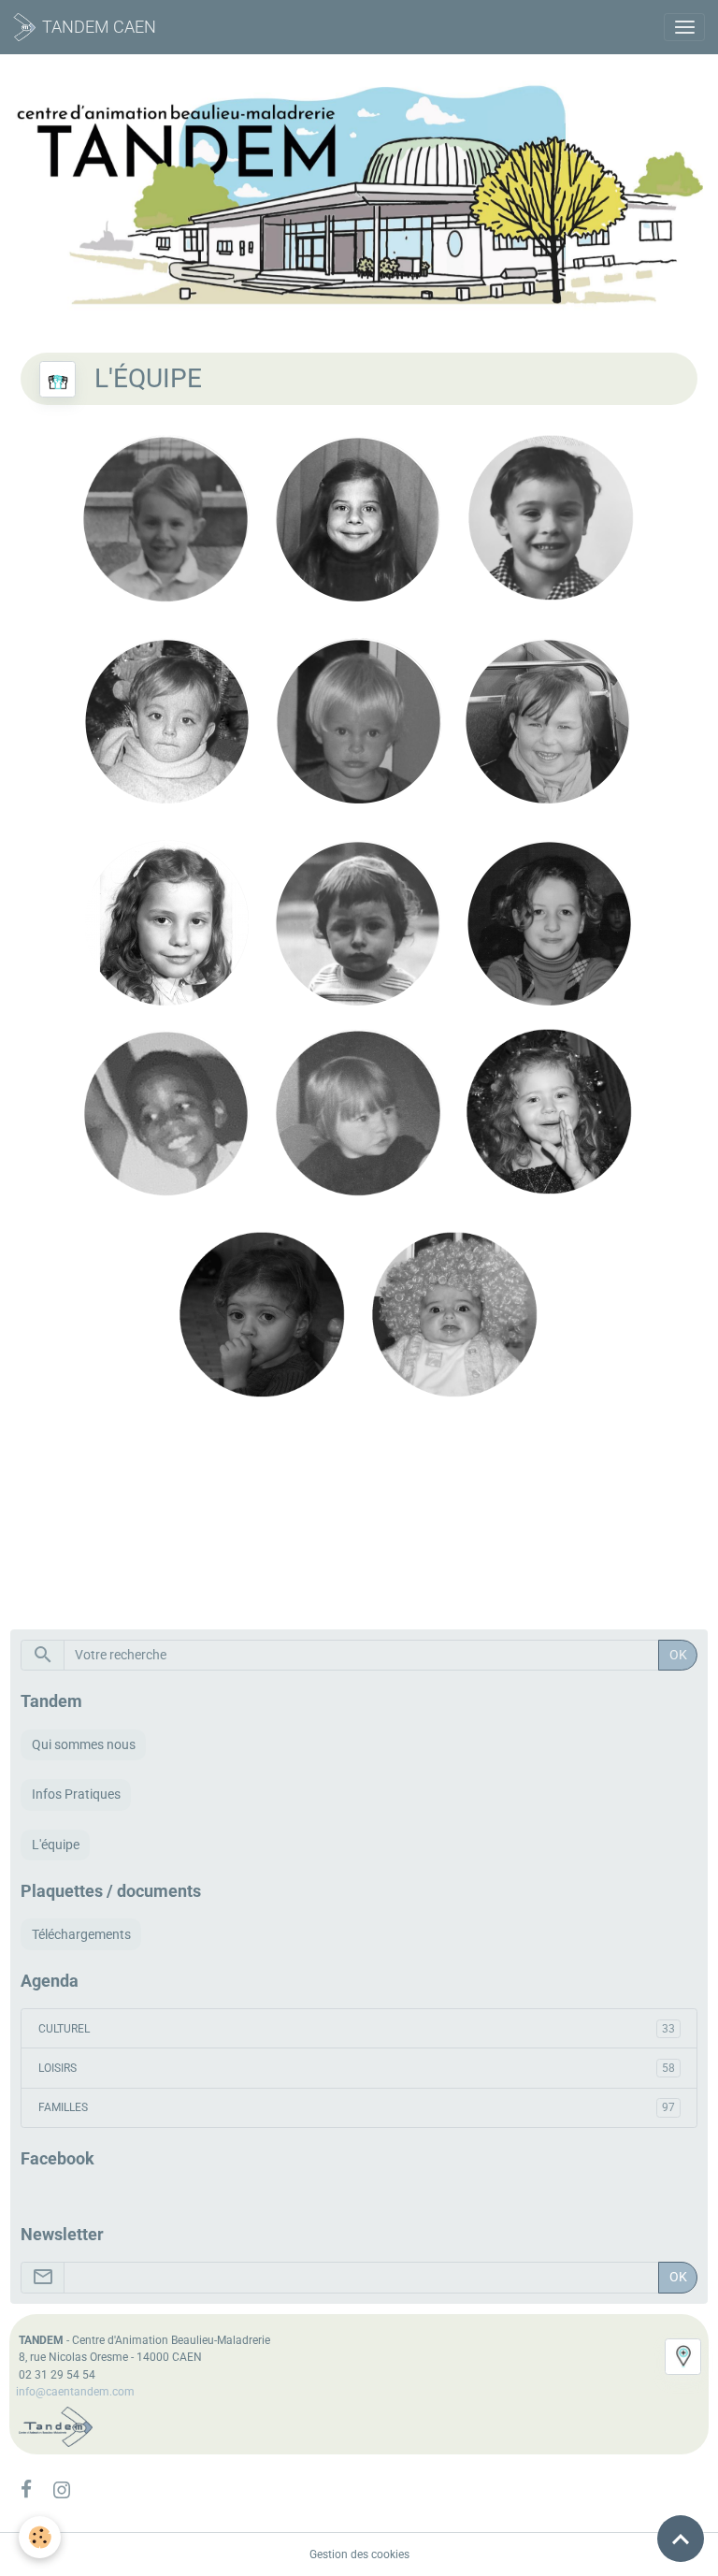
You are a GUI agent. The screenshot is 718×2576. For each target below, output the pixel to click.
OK (678, 1655)
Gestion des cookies (359, 2554)
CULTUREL (357, 2029)
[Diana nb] (265, 1113)
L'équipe (56, 1845)
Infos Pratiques (76, 1794)
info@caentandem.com (75, 2392)
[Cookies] (40, 2537)
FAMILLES (357, 2107)
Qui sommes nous (84, 1744)
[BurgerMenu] (684, 27)
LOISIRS (357, 2068)
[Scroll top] (681, 2539)
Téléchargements (81, 1934)
